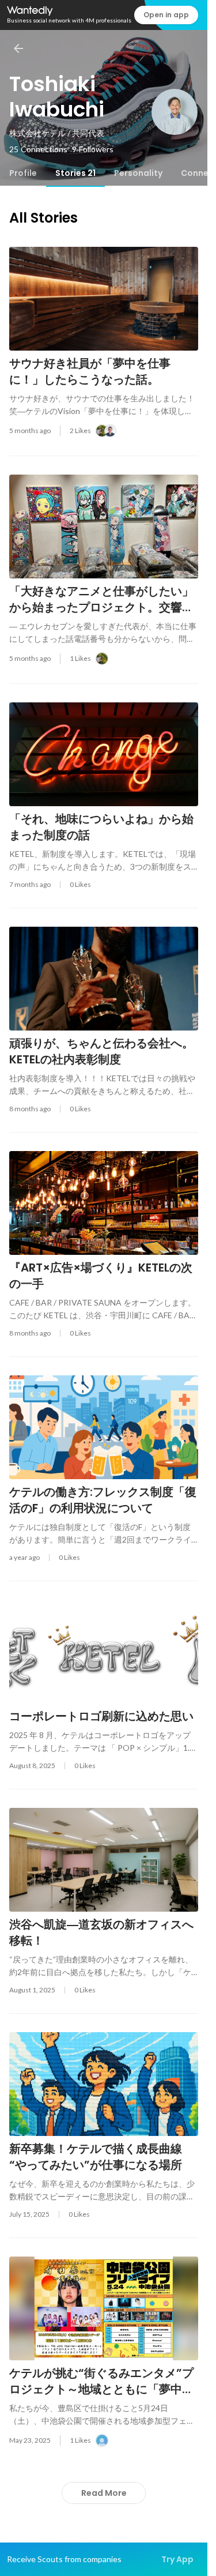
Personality (138, 173)
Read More (104, 2493)
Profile (23, 173)
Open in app (166, 15)
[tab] (23, 173)
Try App (177, 2559)
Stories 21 (75, 173)
